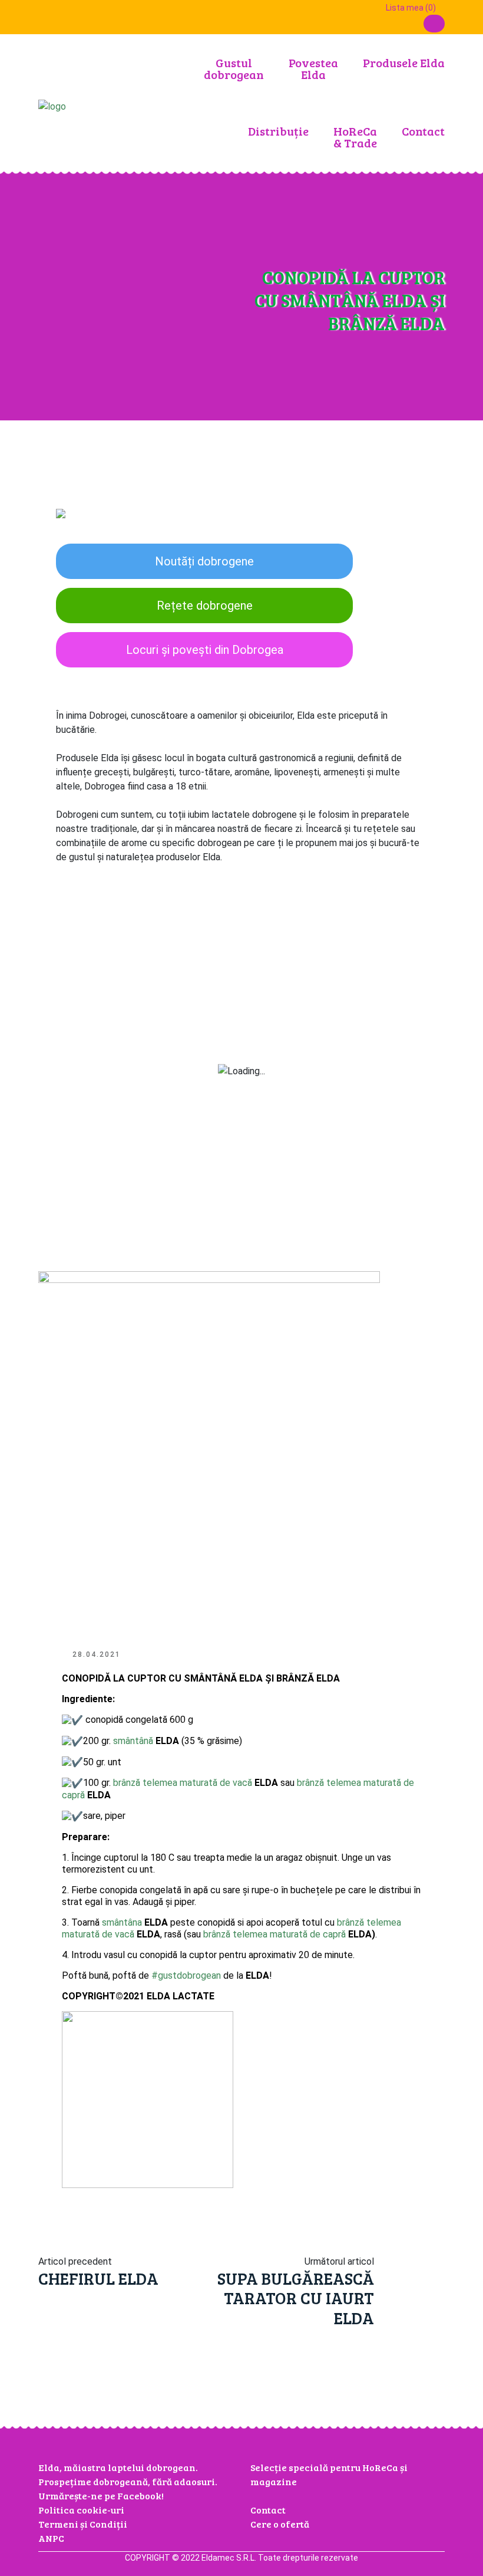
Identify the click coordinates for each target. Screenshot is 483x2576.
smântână (133, 1741)
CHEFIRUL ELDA (98, 2278)
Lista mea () (410, 8)
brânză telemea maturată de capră (274, 1934)
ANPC (51, 2538)
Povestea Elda (313, 68)
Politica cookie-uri (81, 2510)
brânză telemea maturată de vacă (183, 1783)
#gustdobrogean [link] (186, 1975)
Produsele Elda (404, 62)
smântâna (122, 1922)
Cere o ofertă (280, 2524)
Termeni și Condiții (83, 2524)
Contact (423, 131)
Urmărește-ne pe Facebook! (101, 2496)
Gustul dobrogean (234, 68)
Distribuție (278, 131)
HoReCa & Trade (355, 137)
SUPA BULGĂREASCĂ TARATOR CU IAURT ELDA (296, 2298)
